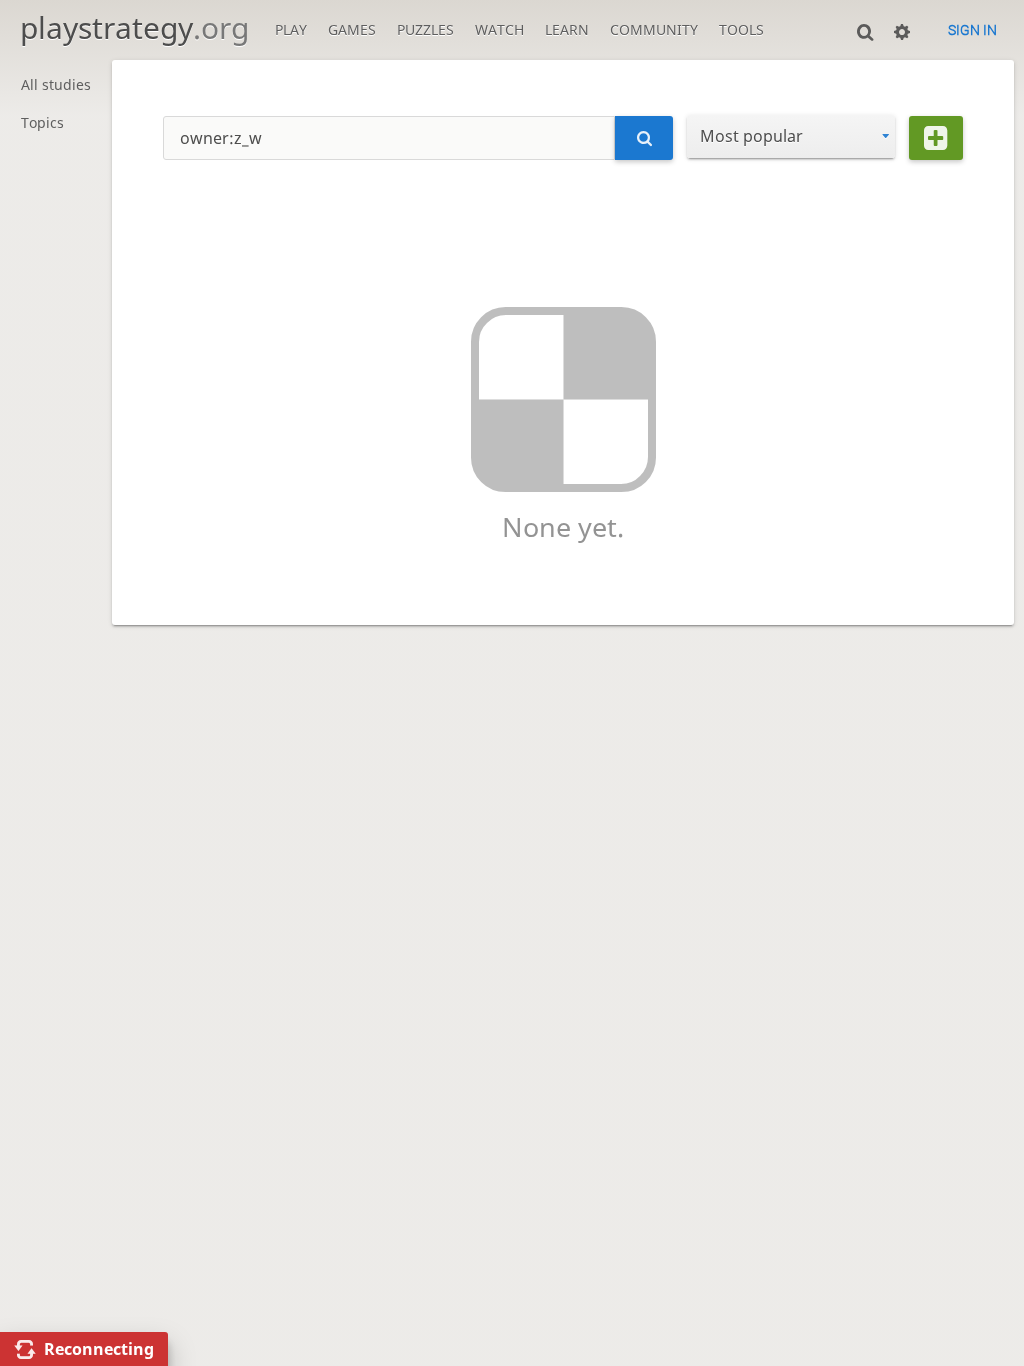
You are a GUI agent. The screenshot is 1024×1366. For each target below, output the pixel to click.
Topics (42, 122)
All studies (56, 84)
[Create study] (936, 138)
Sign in (972, 30)
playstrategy (134, 27)
